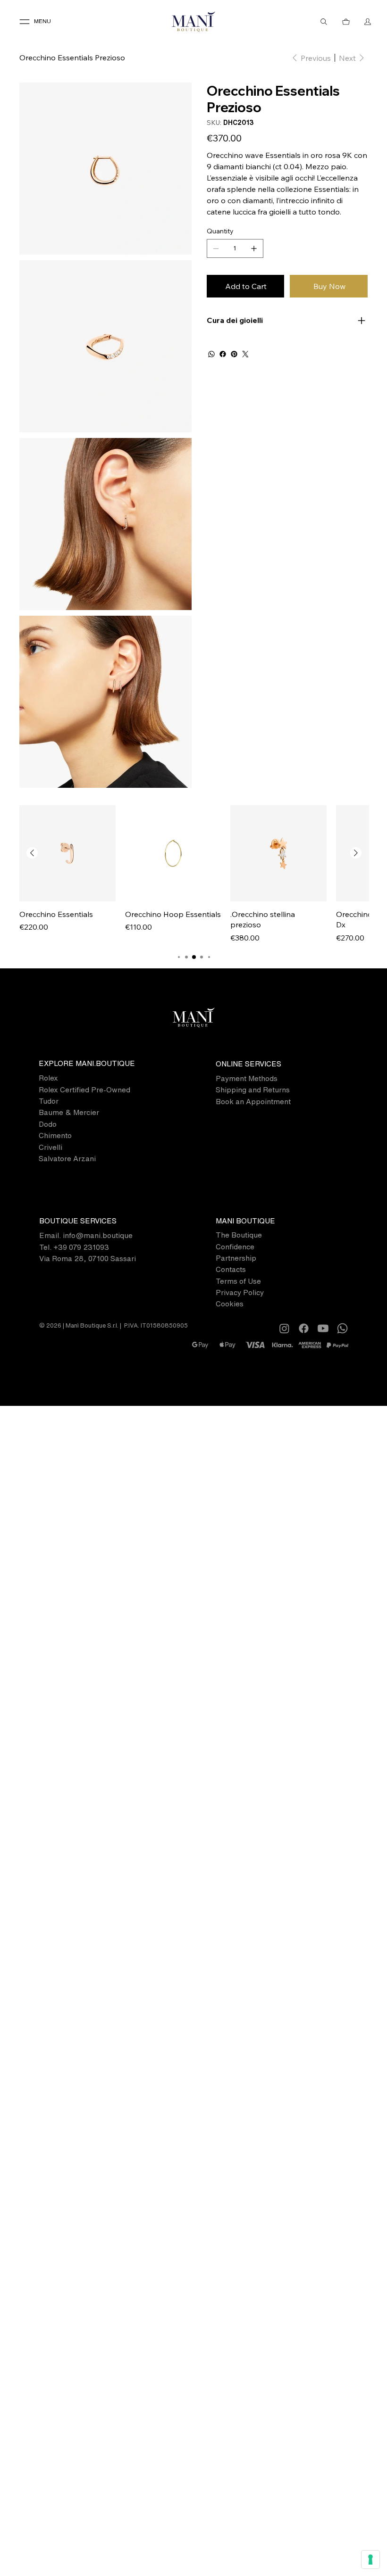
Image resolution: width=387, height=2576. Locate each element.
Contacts (231, 1269)
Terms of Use (238, 1281)
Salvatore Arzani (67, 1159)
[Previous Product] (32, 853)
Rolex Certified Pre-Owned (84, 1090)
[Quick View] (67, 853)
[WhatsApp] (211, 354)
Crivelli (50, 1147)
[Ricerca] (324, 22)
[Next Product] (356, 853)
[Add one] (254, 248)
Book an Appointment (253, 1102)
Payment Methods (247, 1078)
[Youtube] (323, 1328)
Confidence (235, 1247)
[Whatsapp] (342, 1328)
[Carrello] (346, 22)
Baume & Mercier (69, 1112)
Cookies (230, 1304)
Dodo (48, 1124)
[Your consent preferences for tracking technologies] (370, 2559)
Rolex (48, 1078)
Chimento (55, 1135)
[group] (194, 874)
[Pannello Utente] (368, 22)
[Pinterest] (234, 354)
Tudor (49, 1101)
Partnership (236, 1258)
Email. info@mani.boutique (86, 1235)
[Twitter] (245, 354)
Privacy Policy (240, 1292)
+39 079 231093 (81, 1247)
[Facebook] (223, 354)
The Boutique (239, 1235)
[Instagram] (284, 1328)
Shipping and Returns (253, 1090)
